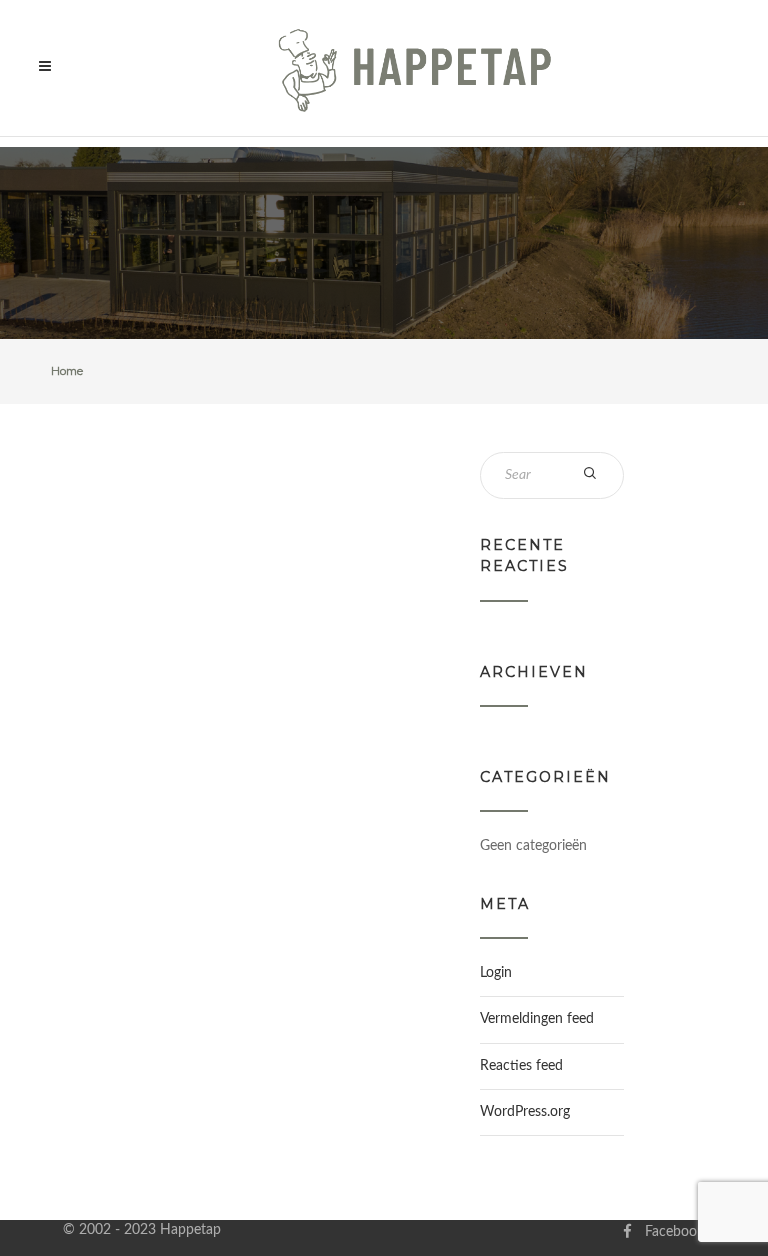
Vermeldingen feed (537, 1019)
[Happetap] (415, 68)
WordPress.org (525, 1112)
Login (496, 973)
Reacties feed (521, 1066)
